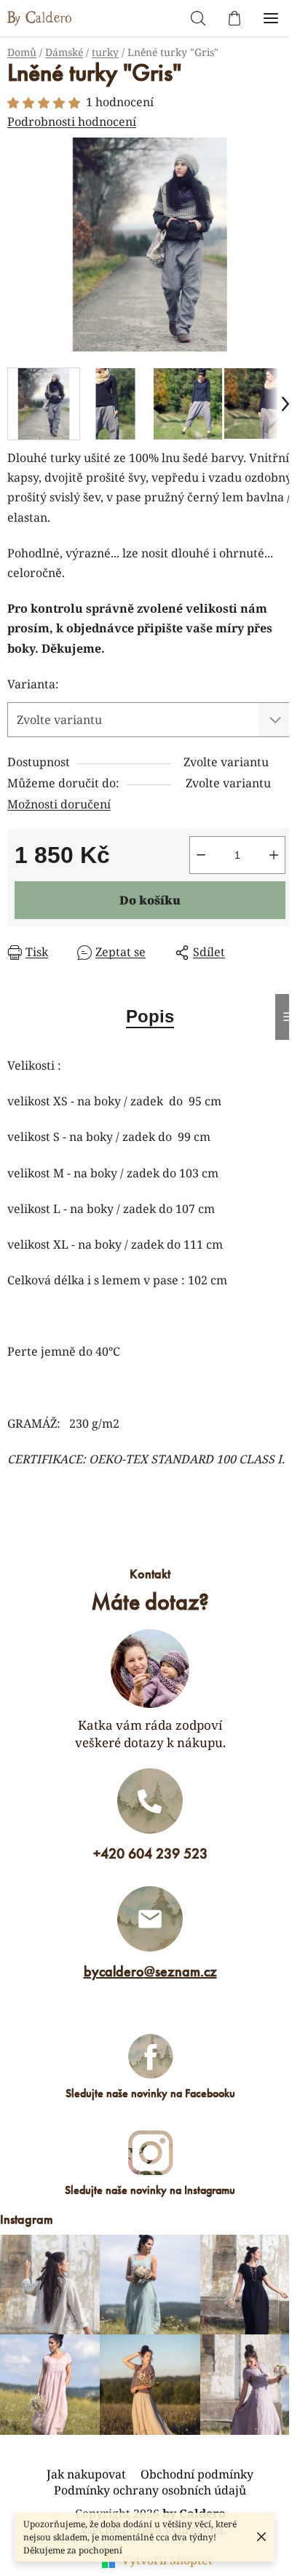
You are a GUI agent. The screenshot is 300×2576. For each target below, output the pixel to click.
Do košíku (150, 900)
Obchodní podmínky (197, 2474)
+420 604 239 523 (150, 1853)
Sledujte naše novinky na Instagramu (150, 2190)
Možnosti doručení (59, 804)
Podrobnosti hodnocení (72, 122)
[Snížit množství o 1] (201, 855)
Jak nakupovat (86, 2474)
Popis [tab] (150, 1016)
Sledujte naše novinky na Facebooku (150, 2093)
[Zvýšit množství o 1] (274, 855)
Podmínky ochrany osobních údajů (150, 2490)
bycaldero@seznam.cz (150, 1971)
